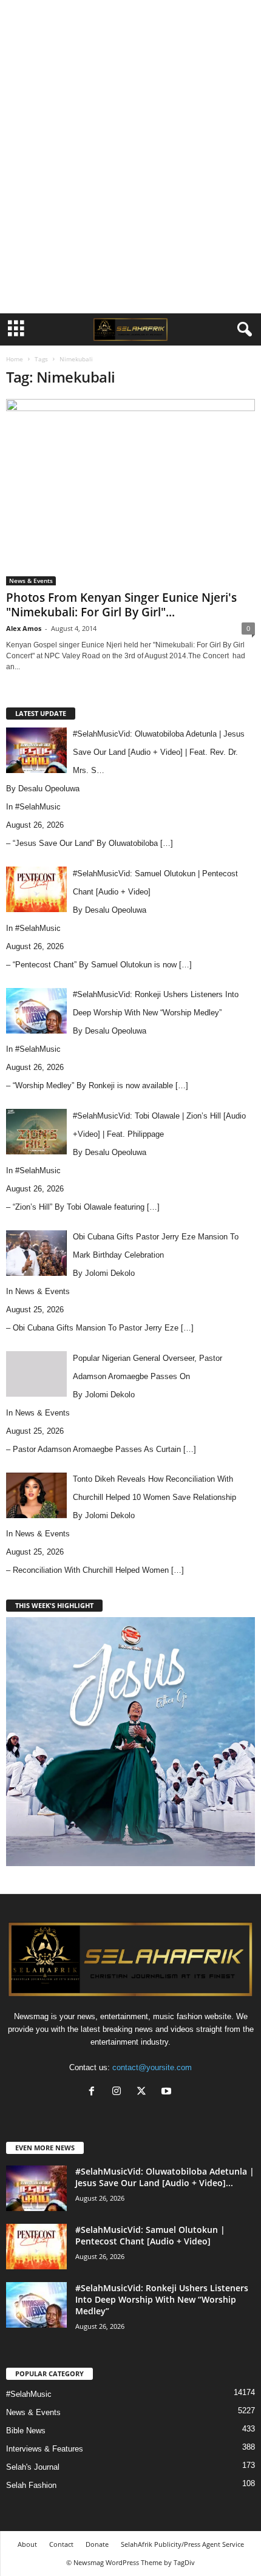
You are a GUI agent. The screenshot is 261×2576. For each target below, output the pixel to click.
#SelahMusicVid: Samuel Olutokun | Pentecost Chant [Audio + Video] (150, 2235)
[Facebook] (94, 2092)
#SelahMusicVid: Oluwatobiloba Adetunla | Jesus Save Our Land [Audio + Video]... (165, 2177)
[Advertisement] (130, 20)
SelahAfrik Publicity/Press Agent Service (182, 2544)
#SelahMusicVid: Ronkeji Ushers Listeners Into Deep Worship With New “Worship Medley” (162, 2299)
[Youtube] (168, 2092)
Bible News (26, 2431)
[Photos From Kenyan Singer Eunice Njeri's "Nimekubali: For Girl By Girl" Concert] (130, 492)
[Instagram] (119, 2092)
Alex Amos (24, 628)
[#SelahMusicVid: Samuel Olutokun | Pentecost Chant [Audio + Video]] (36, 2247)
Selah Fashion (31, 2485)
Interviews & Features (45, 2449)
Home (15, 359)
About (27, 2544)
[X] (144, 2092)
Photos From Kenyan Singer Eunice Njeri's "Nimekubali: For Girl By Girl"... (121, 605)
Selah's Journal (33, 2467)
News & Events (31, 581)
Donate (97, 2544)
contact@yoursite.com (152, 2067)
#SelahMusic (38, 807)
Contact (61, 2544)
